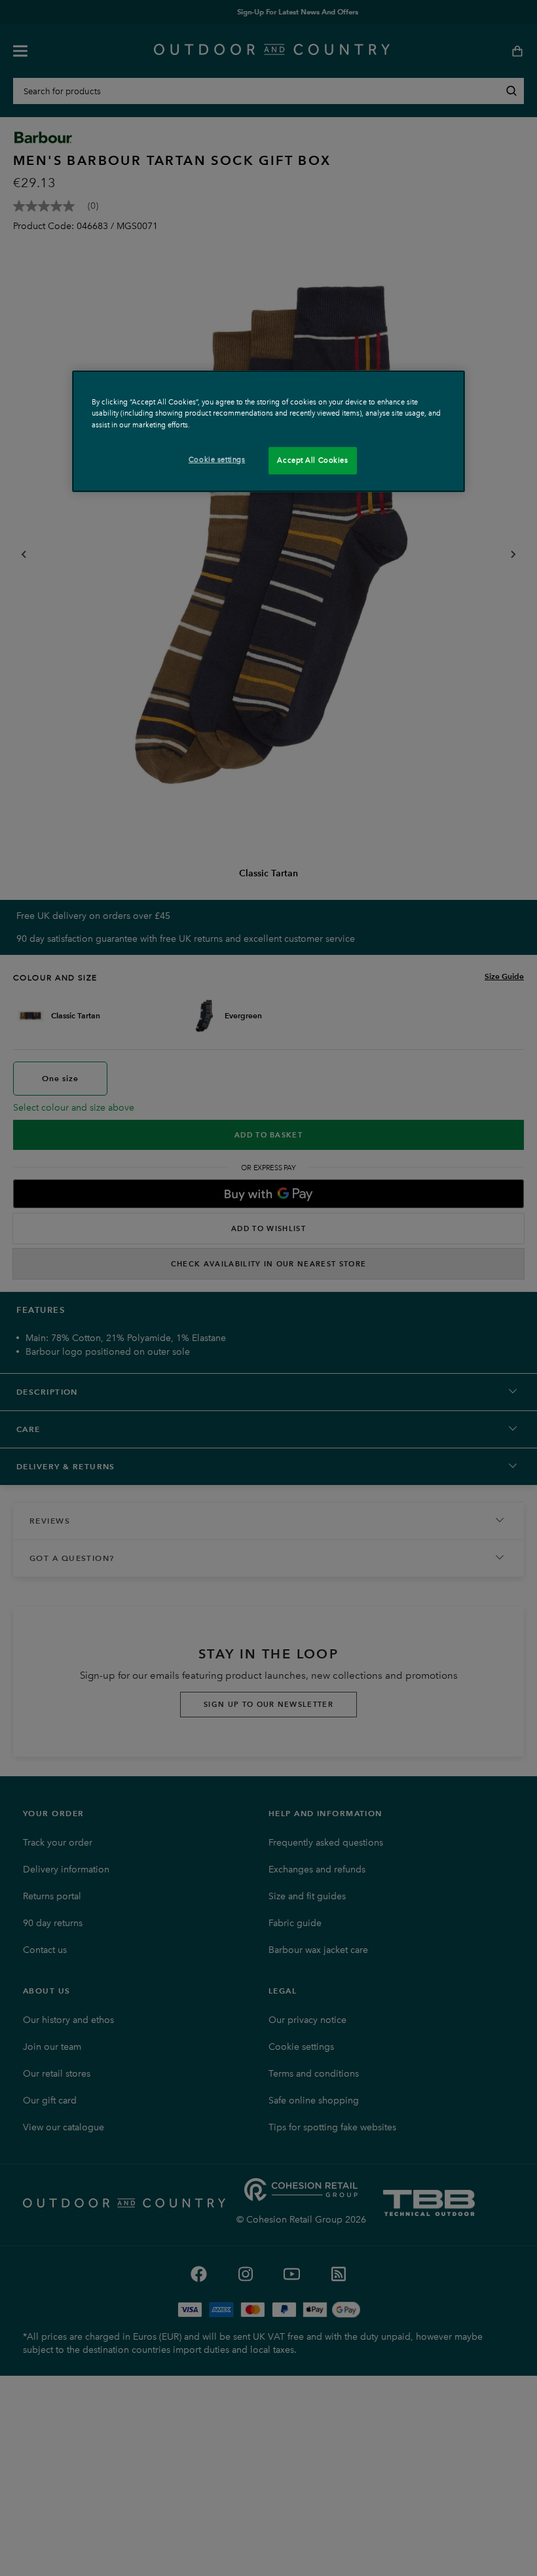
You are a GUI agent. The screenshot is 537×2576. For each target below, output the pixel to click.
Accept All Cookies (312, 460)
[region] (268, 431)
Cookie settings (217, 459)
